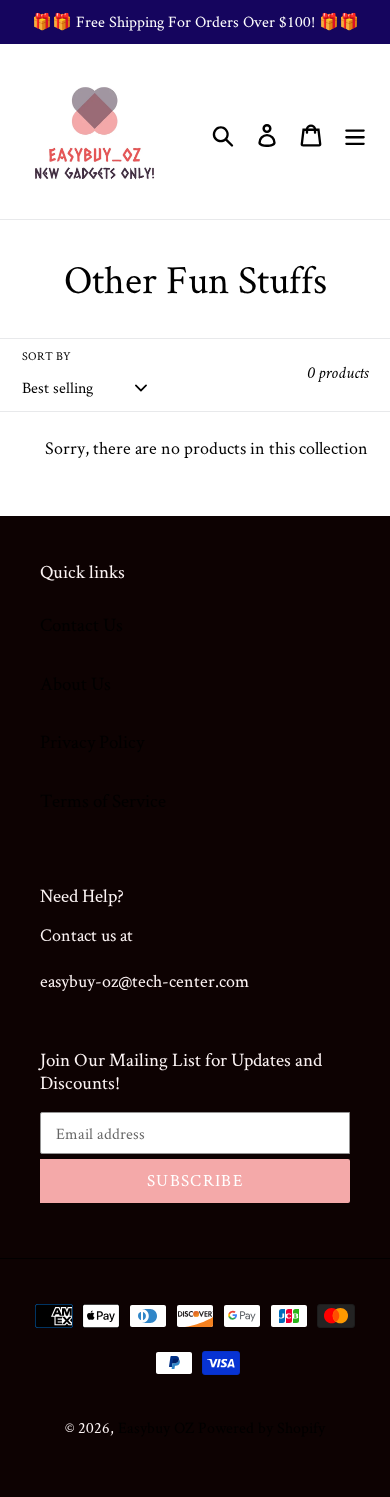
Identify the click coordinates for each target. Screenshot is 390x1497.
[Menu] (355, 131)
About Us (75, 683)
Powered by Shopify (261, 1427)
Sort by (46, 355)
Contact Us (81, 624)
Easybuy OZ (156, 1427)
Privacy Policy (92, 741)
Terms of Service (103, 800)
